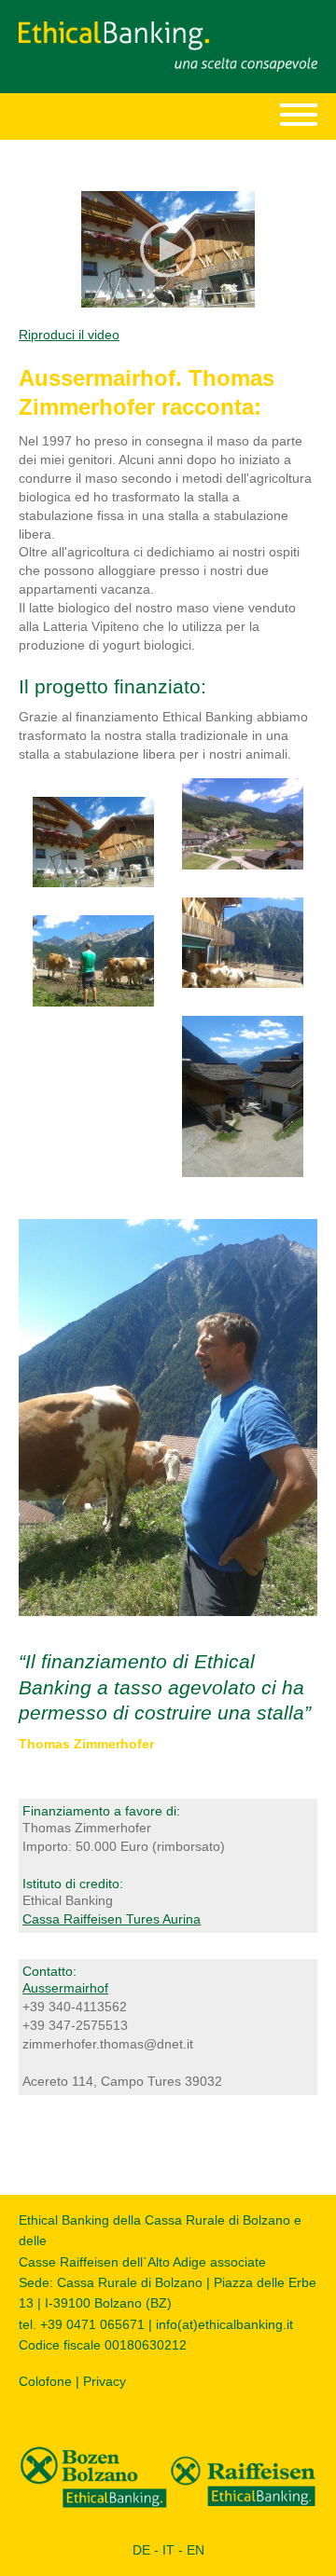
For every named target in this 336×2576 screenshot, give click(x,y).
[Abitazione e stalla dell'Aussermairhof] (93, 841)
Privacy (105, 2381)
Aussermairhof (65, 1988)
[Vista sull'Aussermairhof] (243, 1095)
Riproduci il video (69, 335)
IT (168, 2550)
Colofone (45, 2381)
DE (141, 2550)
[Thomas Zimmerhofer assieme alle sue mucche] (168, 1417)
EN (196, 2550)
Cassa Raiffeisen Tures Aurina (112, 1919)
